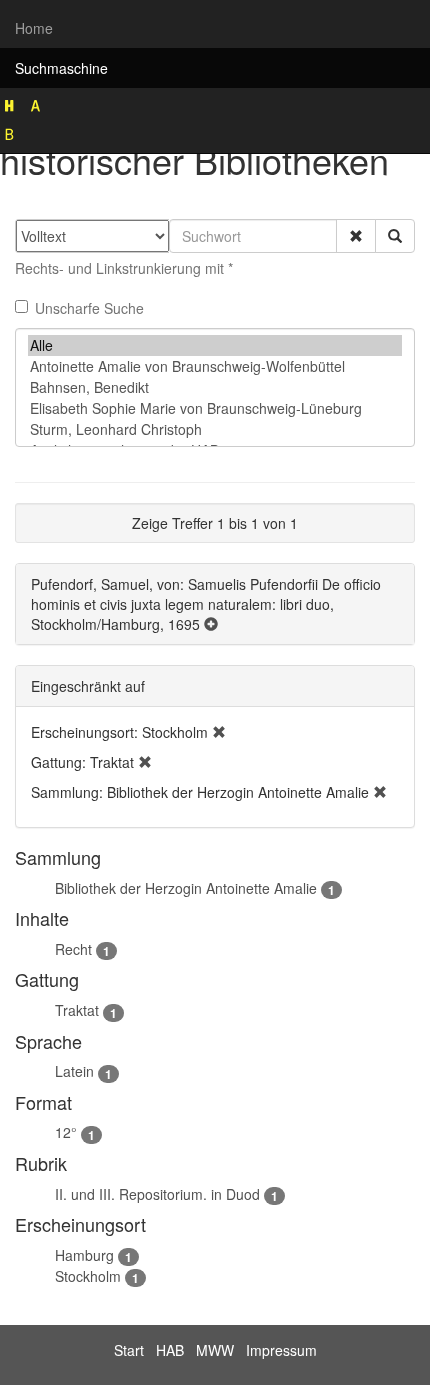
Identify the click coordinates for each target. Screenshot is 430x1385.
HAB (170, 1350)
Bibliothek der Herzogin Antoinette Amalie (186, 888)
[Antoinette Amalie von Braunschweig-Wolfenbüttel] (215, 366)
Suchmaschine (61, 68)
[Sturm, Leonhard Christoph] (215, 429)
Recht (73, 949)
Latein (74, 1071)
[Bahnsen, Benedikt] (215, 387)
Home (34, 28)
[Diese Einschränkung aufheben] (219, 732)
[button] (356, 236)
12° (66, 1132)
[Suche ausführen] (395, 236)
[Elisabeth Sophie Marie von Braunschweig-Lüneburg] (215, 408)
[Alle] (215, 345)
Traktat (77, 1010)
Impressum (281, 1350)
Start (129, 1350)
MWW (215, 1350)
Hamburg (84, 1255)
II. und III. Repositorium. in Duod (157, 1194)
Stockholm (88, 1276)
